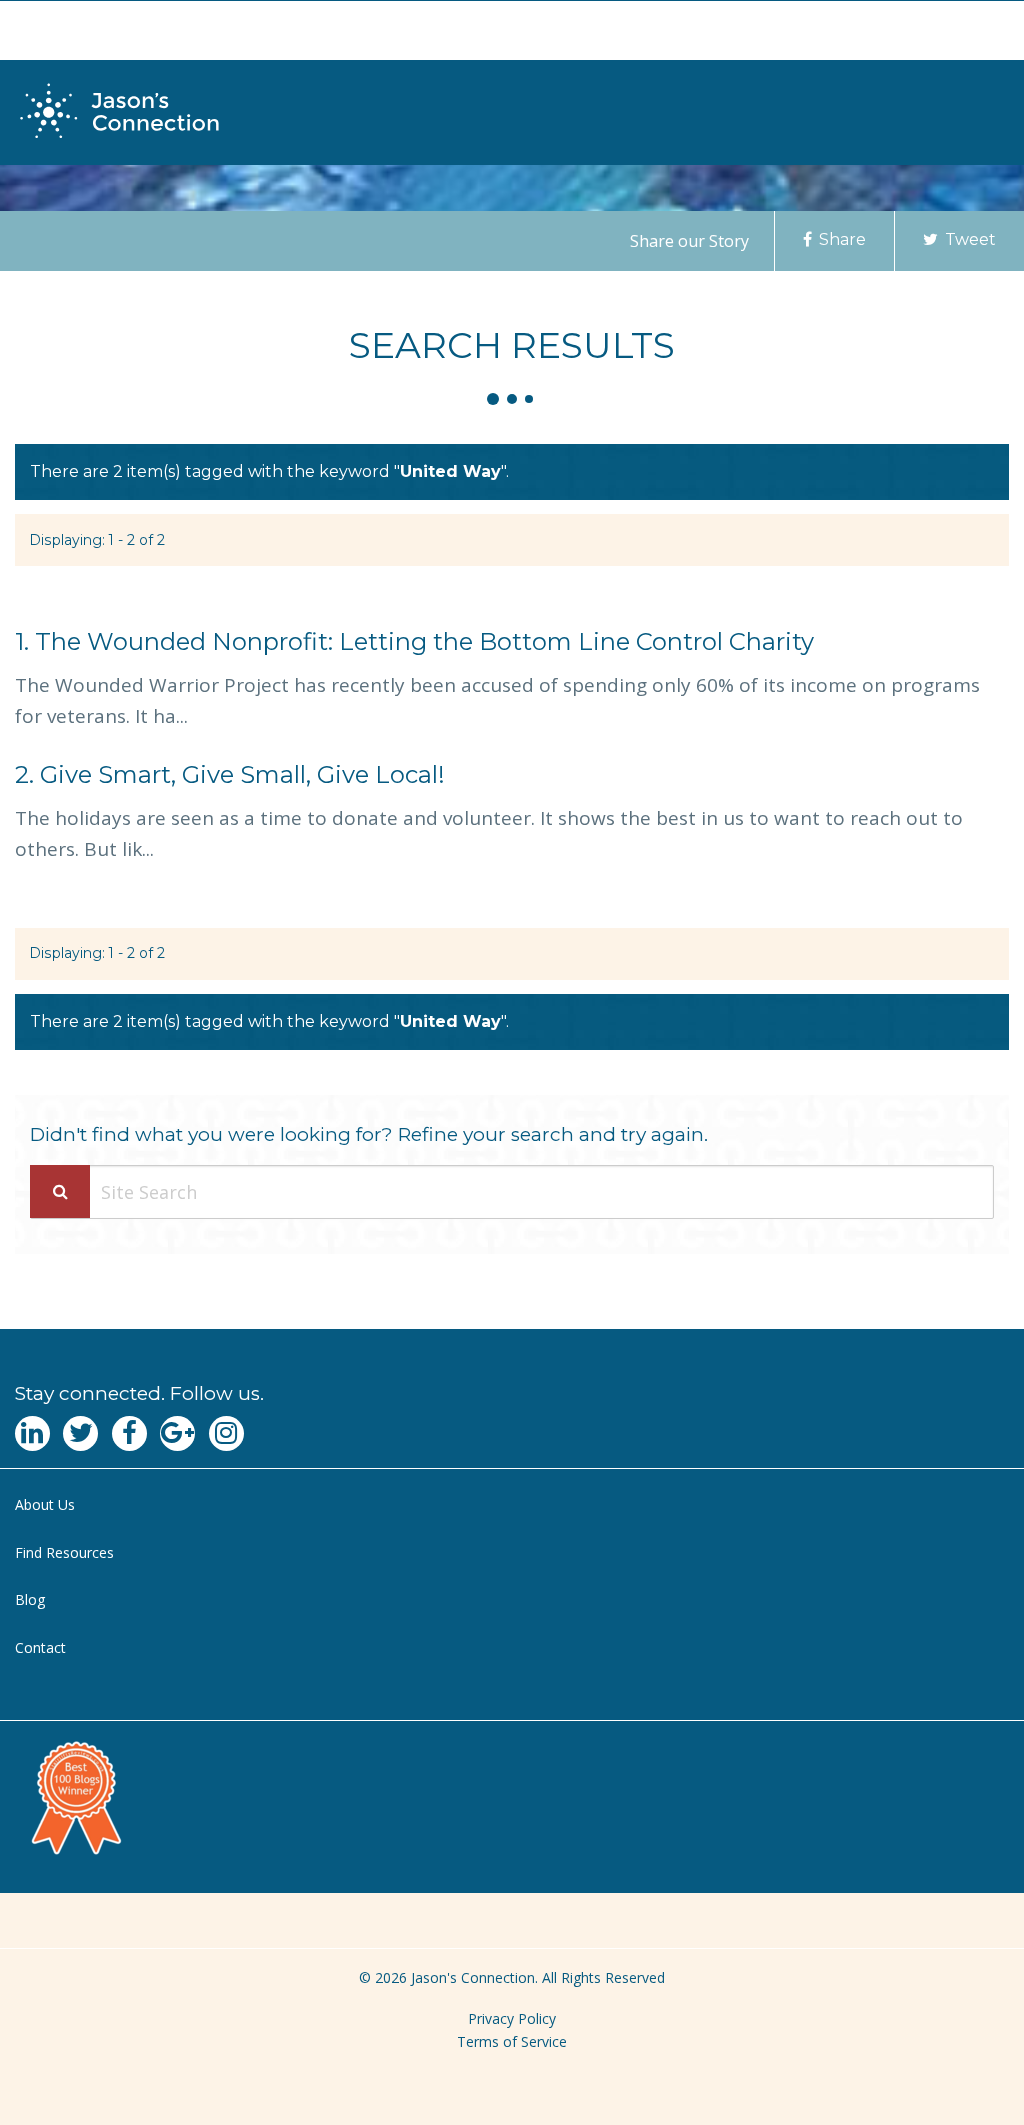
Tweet (968, 239)
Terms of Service (512, 2041)
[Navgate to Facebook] (129, 1433)
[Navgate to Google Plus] (177, 1433)
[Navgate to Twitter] (80, 1433)
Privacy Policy (512, 2018)
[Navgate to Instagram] (226, 1433)
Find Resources (64, 1552)
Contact (40, 1647)
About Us (45, 1504)
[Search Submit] (60, 1191)
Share (840, 239)
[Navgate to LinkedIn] (32, 1433)
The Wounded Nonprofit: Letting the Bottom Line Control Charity (414, 641)
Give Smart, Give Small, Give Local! (230, 774)
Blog (30, 1599)
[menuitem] (512, 1505)
